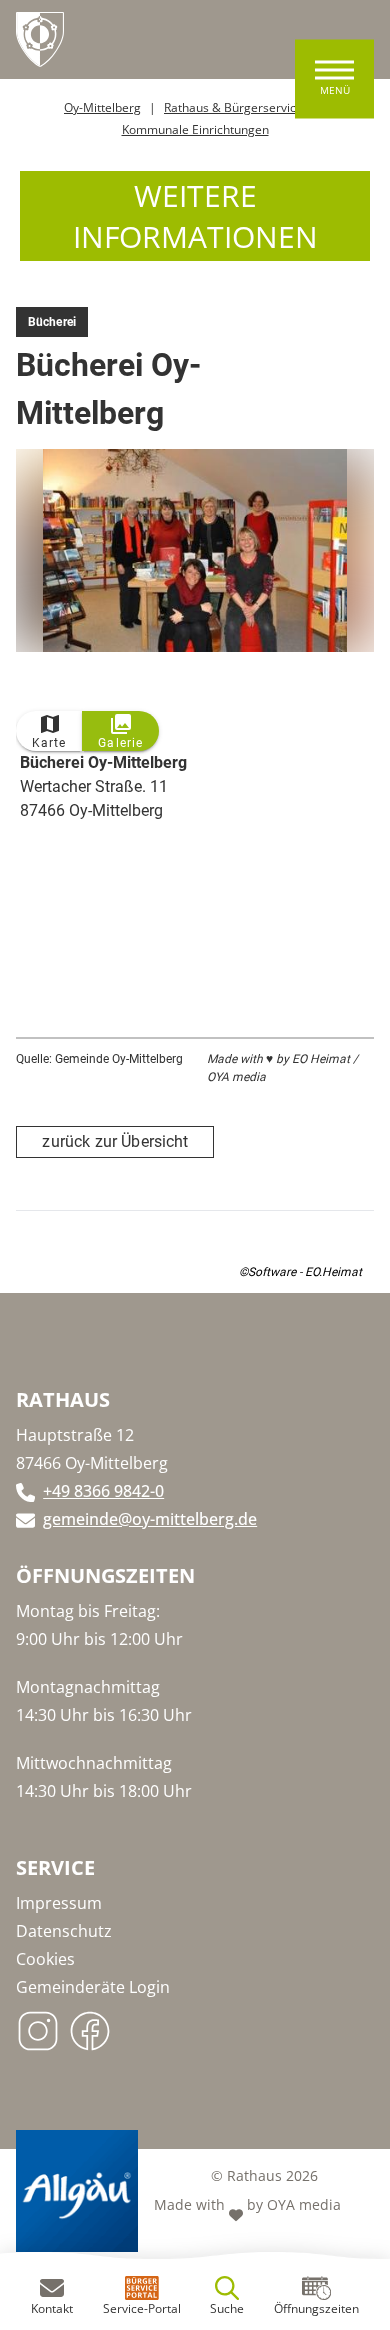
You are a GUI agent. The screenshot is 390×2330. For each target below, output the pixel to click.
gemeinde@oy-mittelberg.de (150, 1519)
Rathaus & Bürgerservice (233, 107)
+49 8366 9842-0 (103, 1491)
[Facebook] (94, 2025)
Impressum (59, 1903)
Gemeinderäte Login (93, 1987)
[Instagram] (42, 2025)
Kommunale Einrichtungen (195, 129)
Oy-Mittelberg (102, 107)
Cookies (45, 1959)
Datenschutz (64, 1931)
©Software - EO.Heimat (300, 1272)
